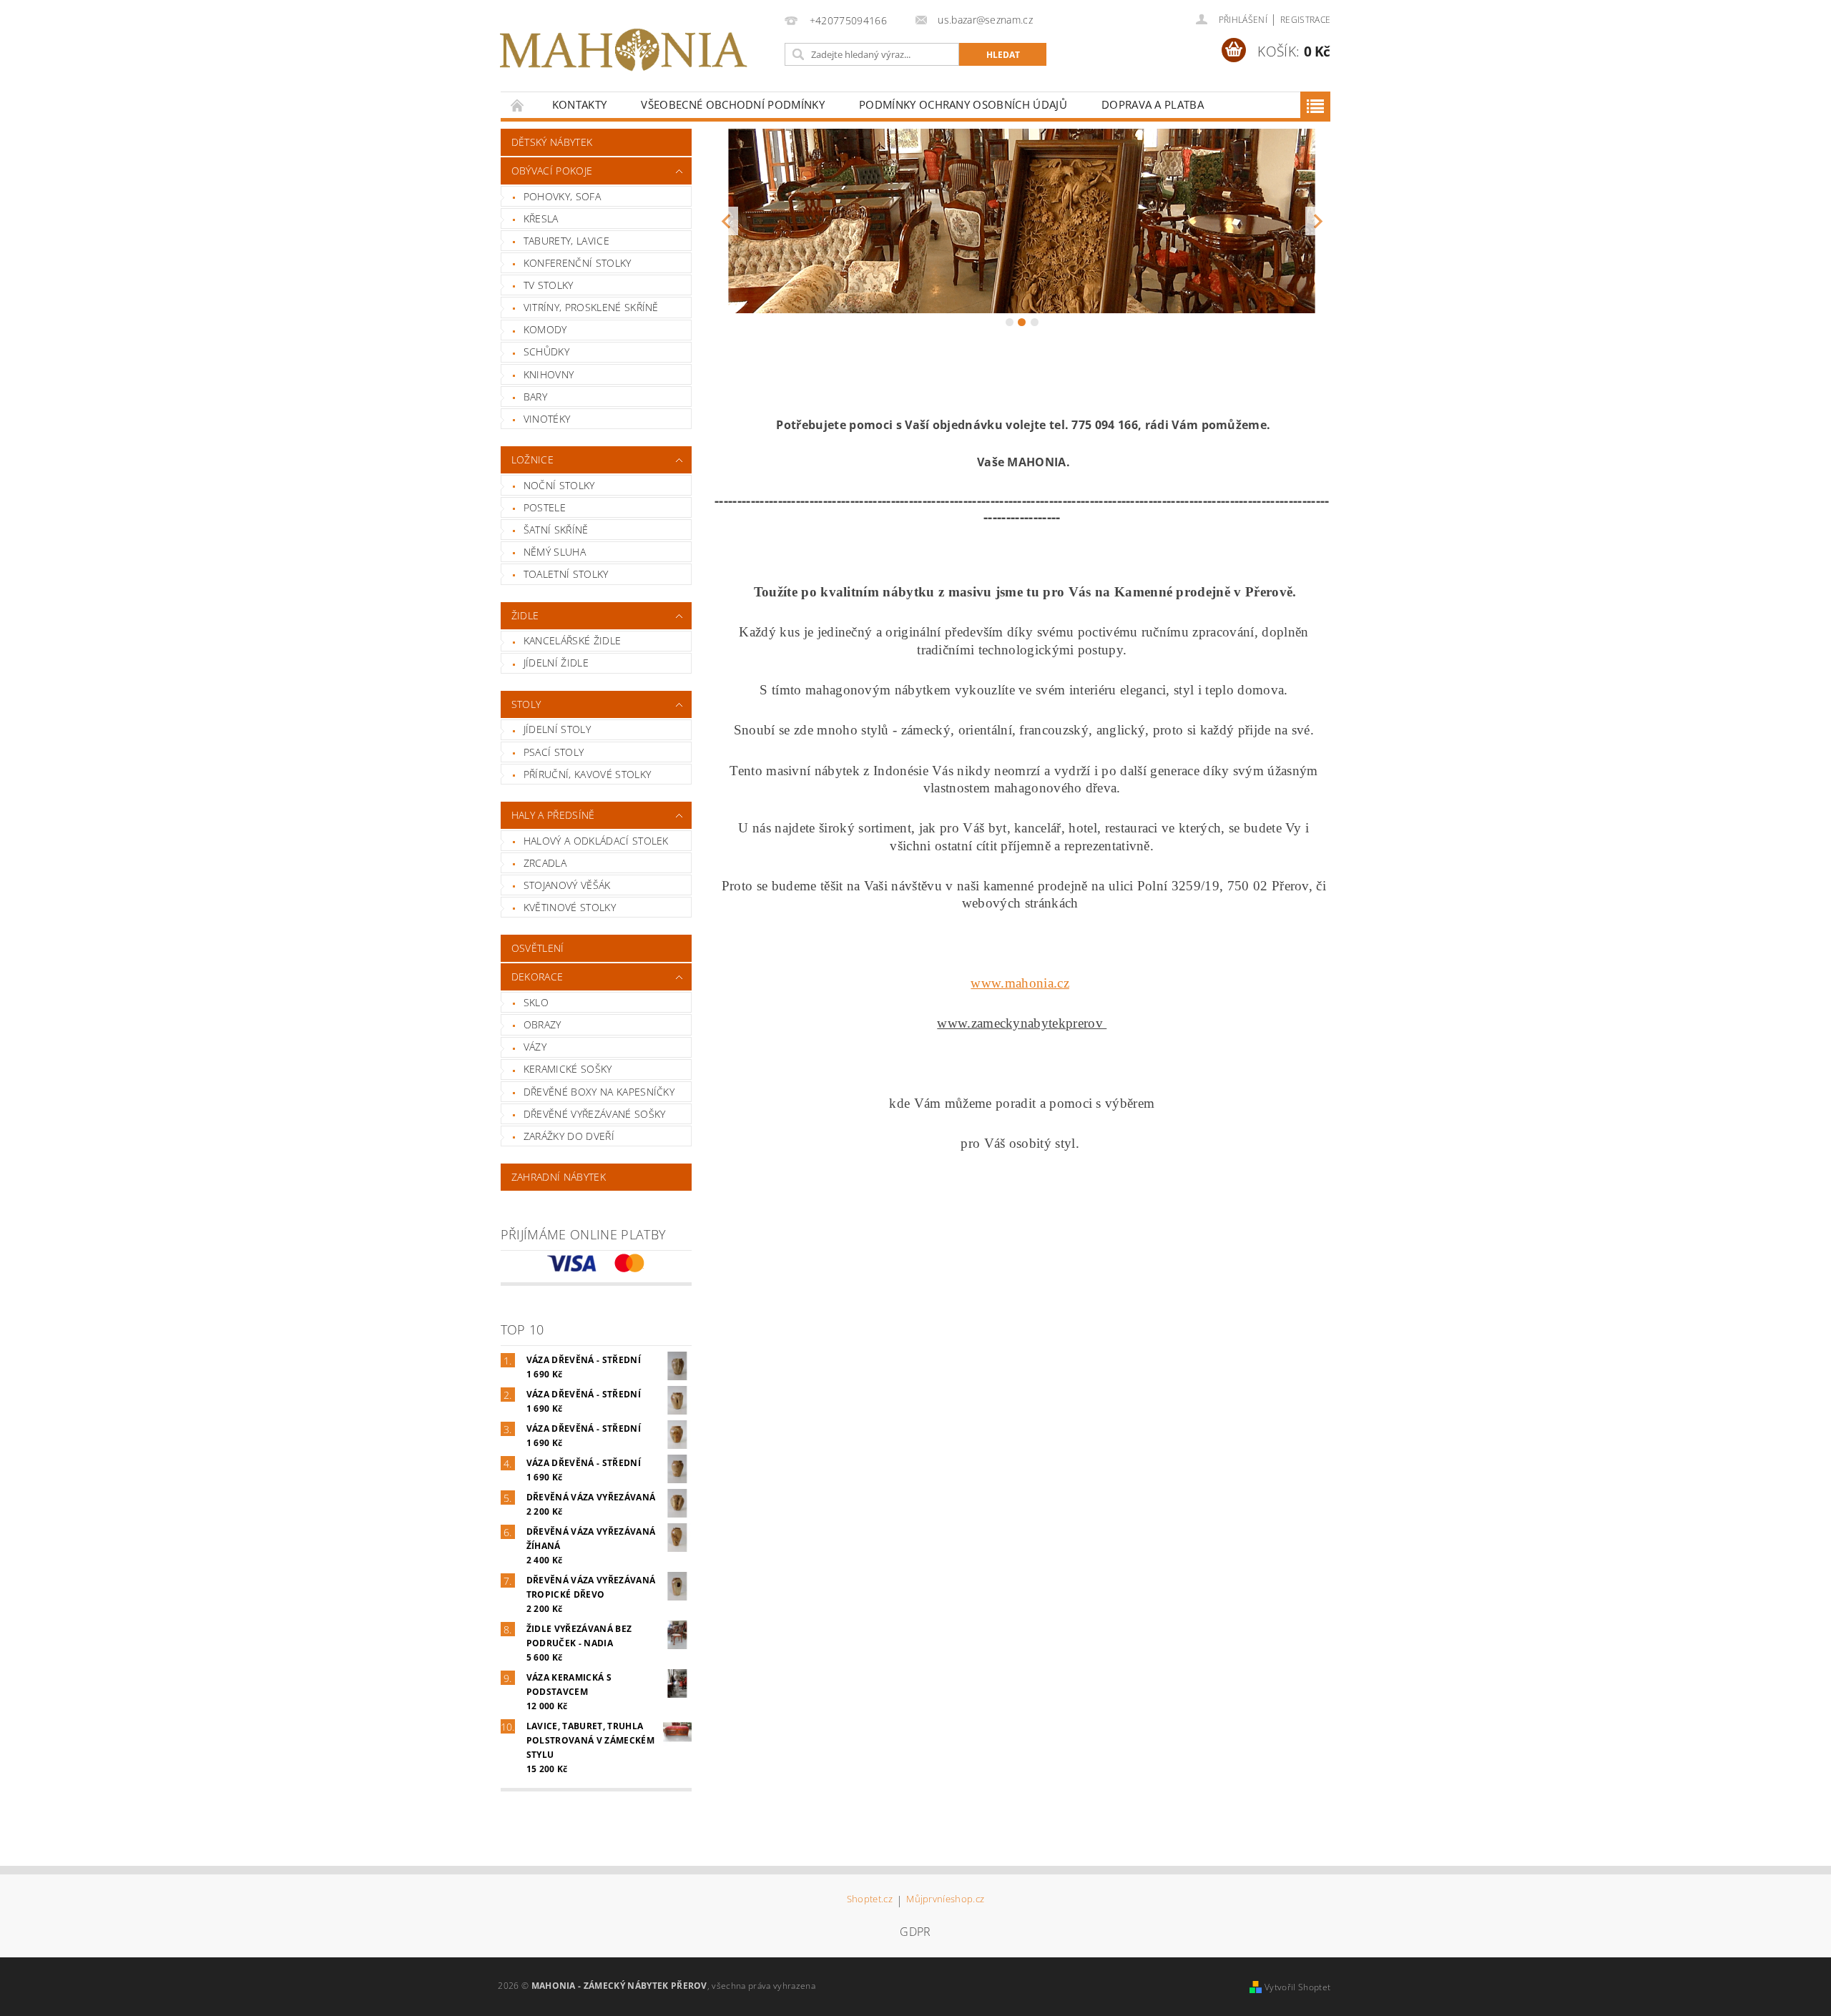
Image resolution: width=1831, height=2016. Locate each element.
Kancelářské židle (572, 640)
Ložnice (532, 459)
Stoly (526, 704)
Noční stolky (559, 485)
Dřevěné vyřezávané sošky (595, 1114)
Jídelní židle (556, 663)
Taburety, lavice (566, 241)
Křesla (541, 218)
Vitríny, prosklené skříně (591, 307)
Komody (545, 329)
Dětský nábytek (552, 142)
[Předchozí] (726, 221)
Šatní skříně (556, 530)
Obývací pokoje (552, 171)
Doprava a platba (1153, 104)
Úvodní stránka (518, 105)
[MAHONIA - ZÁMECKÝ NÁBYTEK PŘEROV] (623, 50)
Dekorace (537, 977)
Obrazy (543, 1024)
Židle (525, 615)
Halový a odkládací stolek (596, 841)
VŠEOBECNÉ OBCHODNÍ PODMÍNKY (733, 104)
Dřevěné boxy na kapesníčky (599, 1092)
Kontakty (580, 104)
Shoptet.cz (870, 1900)
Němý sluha (555, 552)
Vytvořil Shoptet (1297, 1987)
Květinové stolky (570, 907)
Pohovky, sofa (562, 196)
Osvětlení (538, 948)
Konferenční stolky (578, 263)
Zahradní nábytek (559, 1177)
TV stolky (549, 285)
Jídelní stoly (557, 729)
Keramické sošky (568, 1069)
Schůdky (546, 351)
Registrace (1305, 20)
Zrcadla (545, 863)
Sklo (536, 1002)
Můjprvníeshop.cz (945, 1900)
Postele (545, 507)
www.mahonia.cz (1020, 983)
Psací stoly (554, 752)
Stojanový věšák (567, 885)
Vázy (535, 1047)
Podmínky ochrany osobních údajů (963, 104)
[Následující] (1318, 221)
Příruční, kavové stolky (587, 774)
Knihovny (549, 374)
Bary (535, 397)
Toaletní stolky (566, 574)
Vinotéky (547, 419)
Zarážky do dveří (569, 1136)
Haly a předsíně (553, 815)
